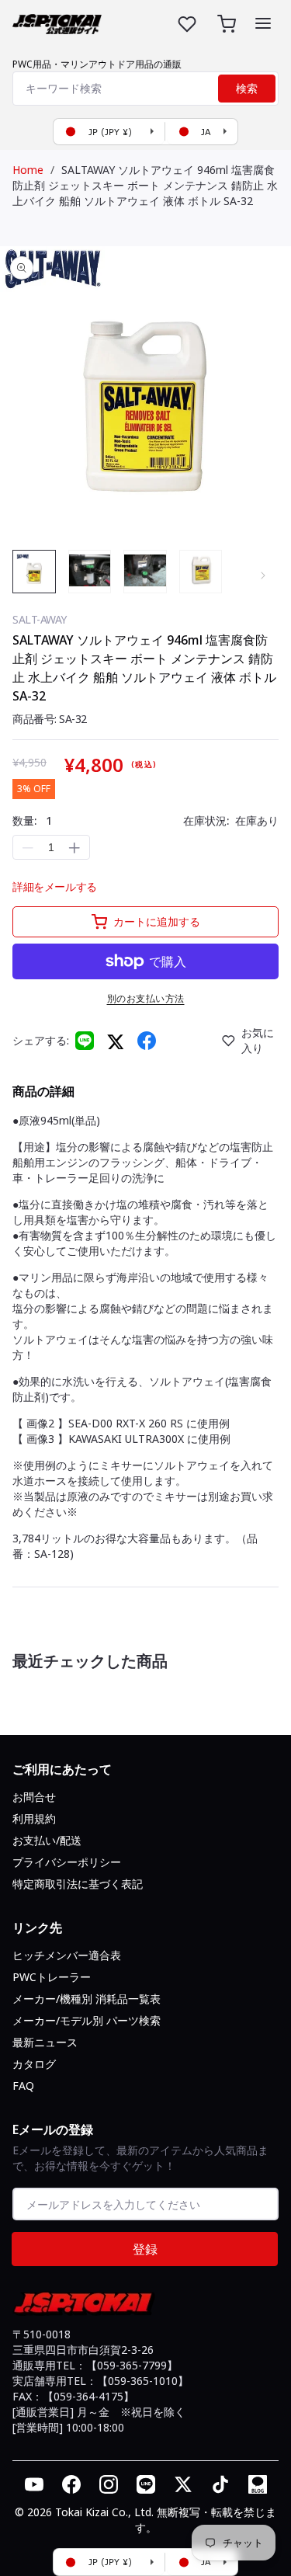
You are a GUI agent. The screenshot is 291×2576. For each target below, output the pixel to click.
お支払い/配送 (47, 1840)
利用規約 (34, 1818)
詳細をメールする (55, 886)
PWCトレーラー (52, 1977)
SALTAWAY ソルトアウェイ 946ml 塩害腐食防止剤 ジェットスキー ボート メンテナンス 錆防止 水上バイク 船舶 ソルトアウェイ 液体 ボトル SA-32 (145, 185)
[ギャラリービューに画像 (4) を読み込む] (201, 572)
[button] (263, 23)
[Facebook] (147, 1041)
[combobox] (145, 89)
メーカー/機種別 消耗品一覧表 (87, 1999)
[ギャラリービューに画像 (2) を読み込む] (90, 572)
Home (28, 170)
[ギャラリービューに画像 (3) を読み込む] (145, 572)
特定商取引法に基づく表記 (78, 1884)
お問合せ (34, 1797)
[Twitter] (116, 1041)
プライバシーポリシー (67, 1862)
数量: (32, 820)
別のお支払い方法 (146, 998)
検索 (247, 89)
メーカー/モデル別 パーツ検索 (87, 2020)
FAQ (23, 2086)
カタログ (34, 2064)
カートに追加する (157, 921)
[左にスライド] (28, 575)
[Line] (85, 1041)
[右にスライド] (263, 575)
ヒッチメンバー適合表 (67, 1955)
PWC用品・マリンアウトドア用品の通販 (97, 64)
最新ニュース (45, 2042)
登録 (145, 2249)
